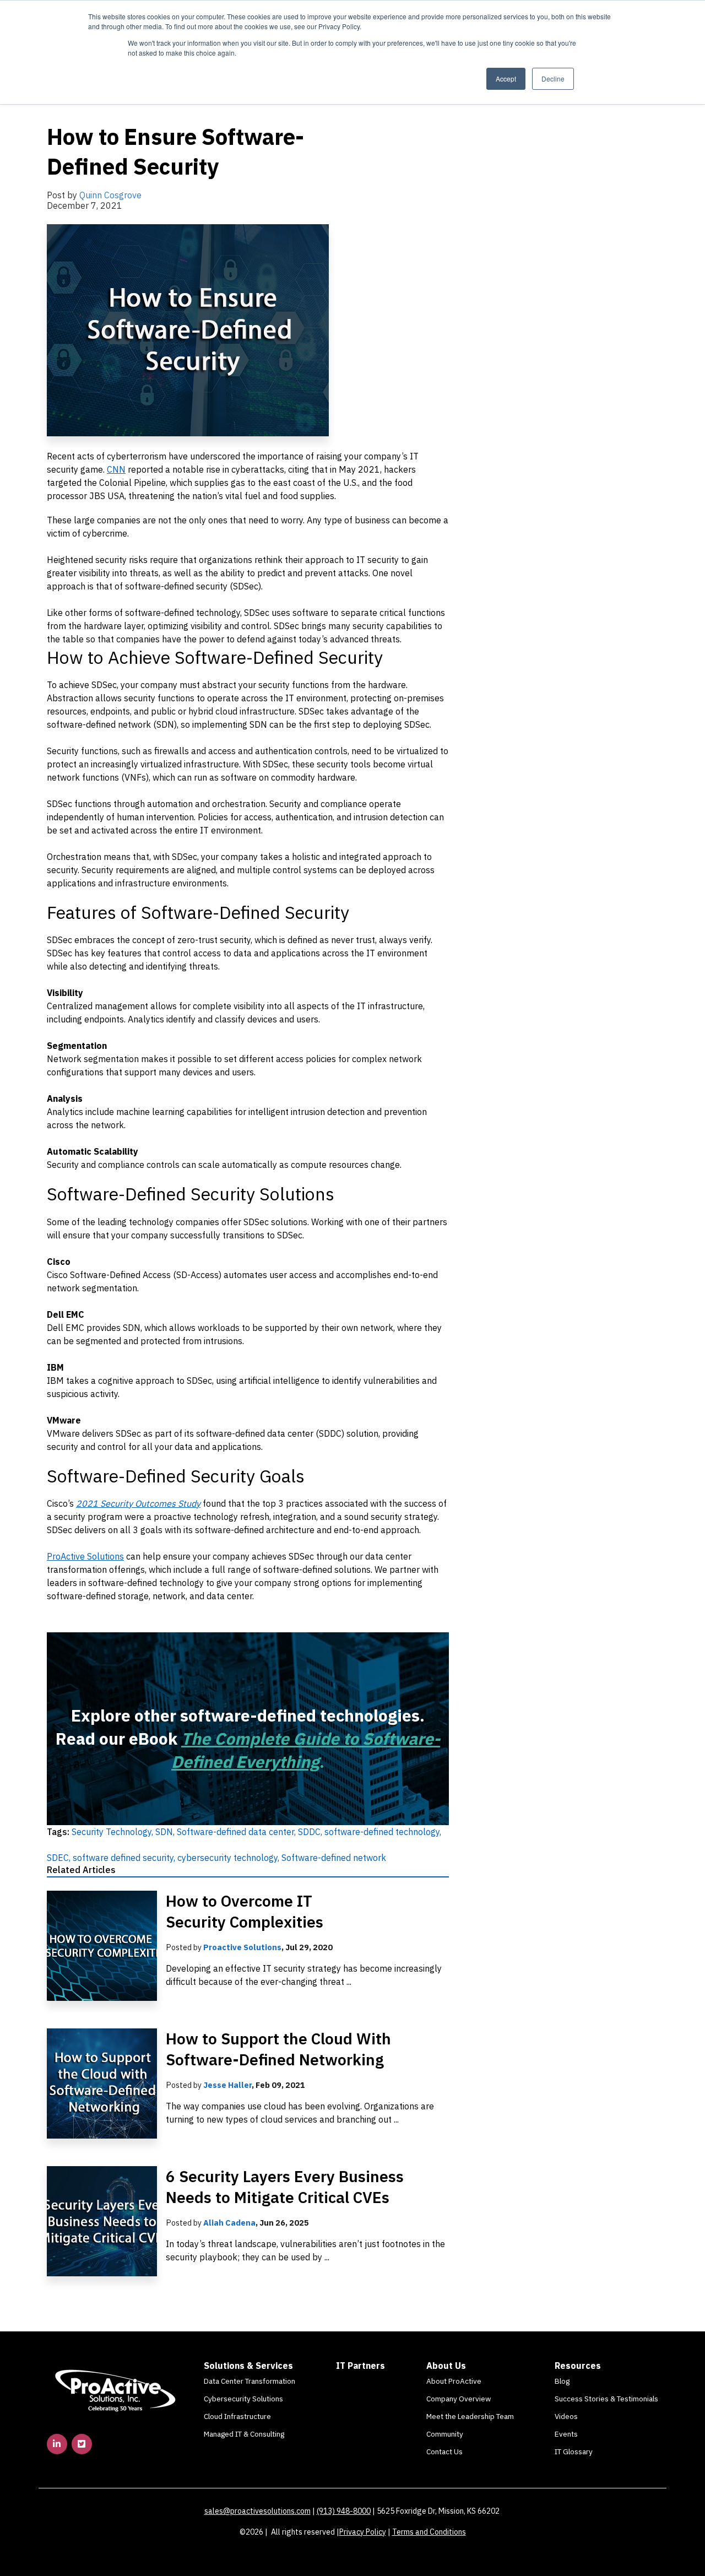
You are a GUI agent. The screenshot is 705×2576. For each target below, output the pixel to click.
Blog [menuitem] (562, 2381)
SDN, (166, 1832)
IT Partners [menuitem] (360, 2366)
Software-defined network (334, 1858)
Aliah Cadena (229, 2223)
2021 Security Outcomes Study (138, 1503)
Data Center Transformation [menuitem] (250, 2381)
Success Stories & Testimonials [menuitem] (606, 2399)
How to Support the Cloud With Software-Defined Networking (278, 2049)
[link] (116, 2390)
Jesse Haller (227, 2085)
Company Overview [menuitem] (459, 2399)
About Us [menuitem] (446, 2366)
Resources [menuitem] (578, 2366)
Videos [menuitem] (566, 2416)
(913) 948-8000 (344, 2511)
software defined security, (125, 1858)
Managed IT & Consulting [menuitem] (244, 2434)
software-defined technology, (383, 1832)
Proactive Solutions (242, 1947)
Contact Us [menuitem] (444, 2451)
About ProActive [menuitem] (454, 2381)
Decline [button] (553, 79)
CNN (116, 469)
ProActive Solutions (85, 1556)
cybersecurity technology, (229, 1858)
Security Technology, (113, 1832)
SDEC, (60, 1858)
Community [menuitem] (445, 2434)
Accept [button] (506, 79)
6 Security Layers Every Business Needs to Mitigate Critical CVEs (285, 2187)
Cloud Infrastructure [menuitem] (237, 2416)
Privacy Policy (363, 2532)
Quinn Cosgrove (110, 195)
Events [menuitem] (566, 2434)
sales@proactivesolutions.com (257, 2511)
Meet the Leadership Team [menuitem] (470, 2416)
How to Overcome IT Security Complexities (245, 1911)
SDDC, (311, 1832)
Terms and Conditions (429, 2532)
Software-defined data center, (237, 1832)
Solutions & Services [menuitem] (248, 2366)
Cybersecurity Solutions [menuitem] (243, 2399)
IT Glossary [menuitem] (574, 2451)
